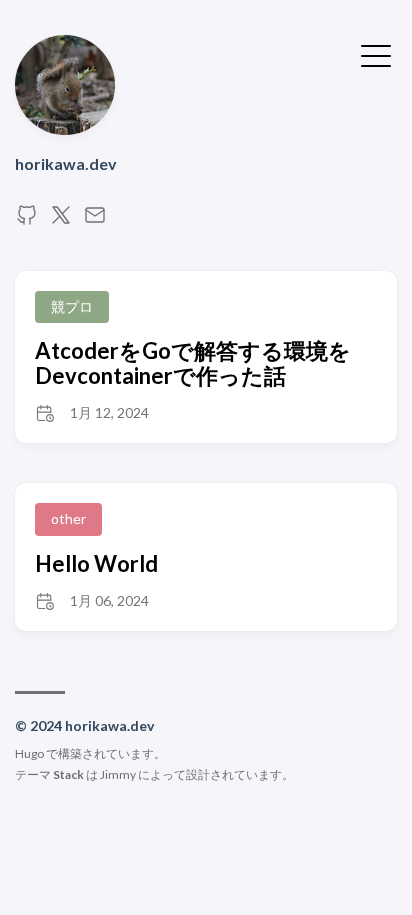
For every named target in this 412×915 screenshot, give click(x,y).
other (68, 518)
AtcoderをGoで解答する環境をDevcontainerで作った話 (193, 363)
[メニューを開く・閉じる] (376, 54)
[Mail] (95, 220)
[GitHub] (27, 220)
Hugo (29, 753)
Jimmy (118, 774)
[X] (61, 220)
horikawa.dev (66, 163)
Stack (68, 774)
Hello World (96, 563)
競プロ (72, 306)
